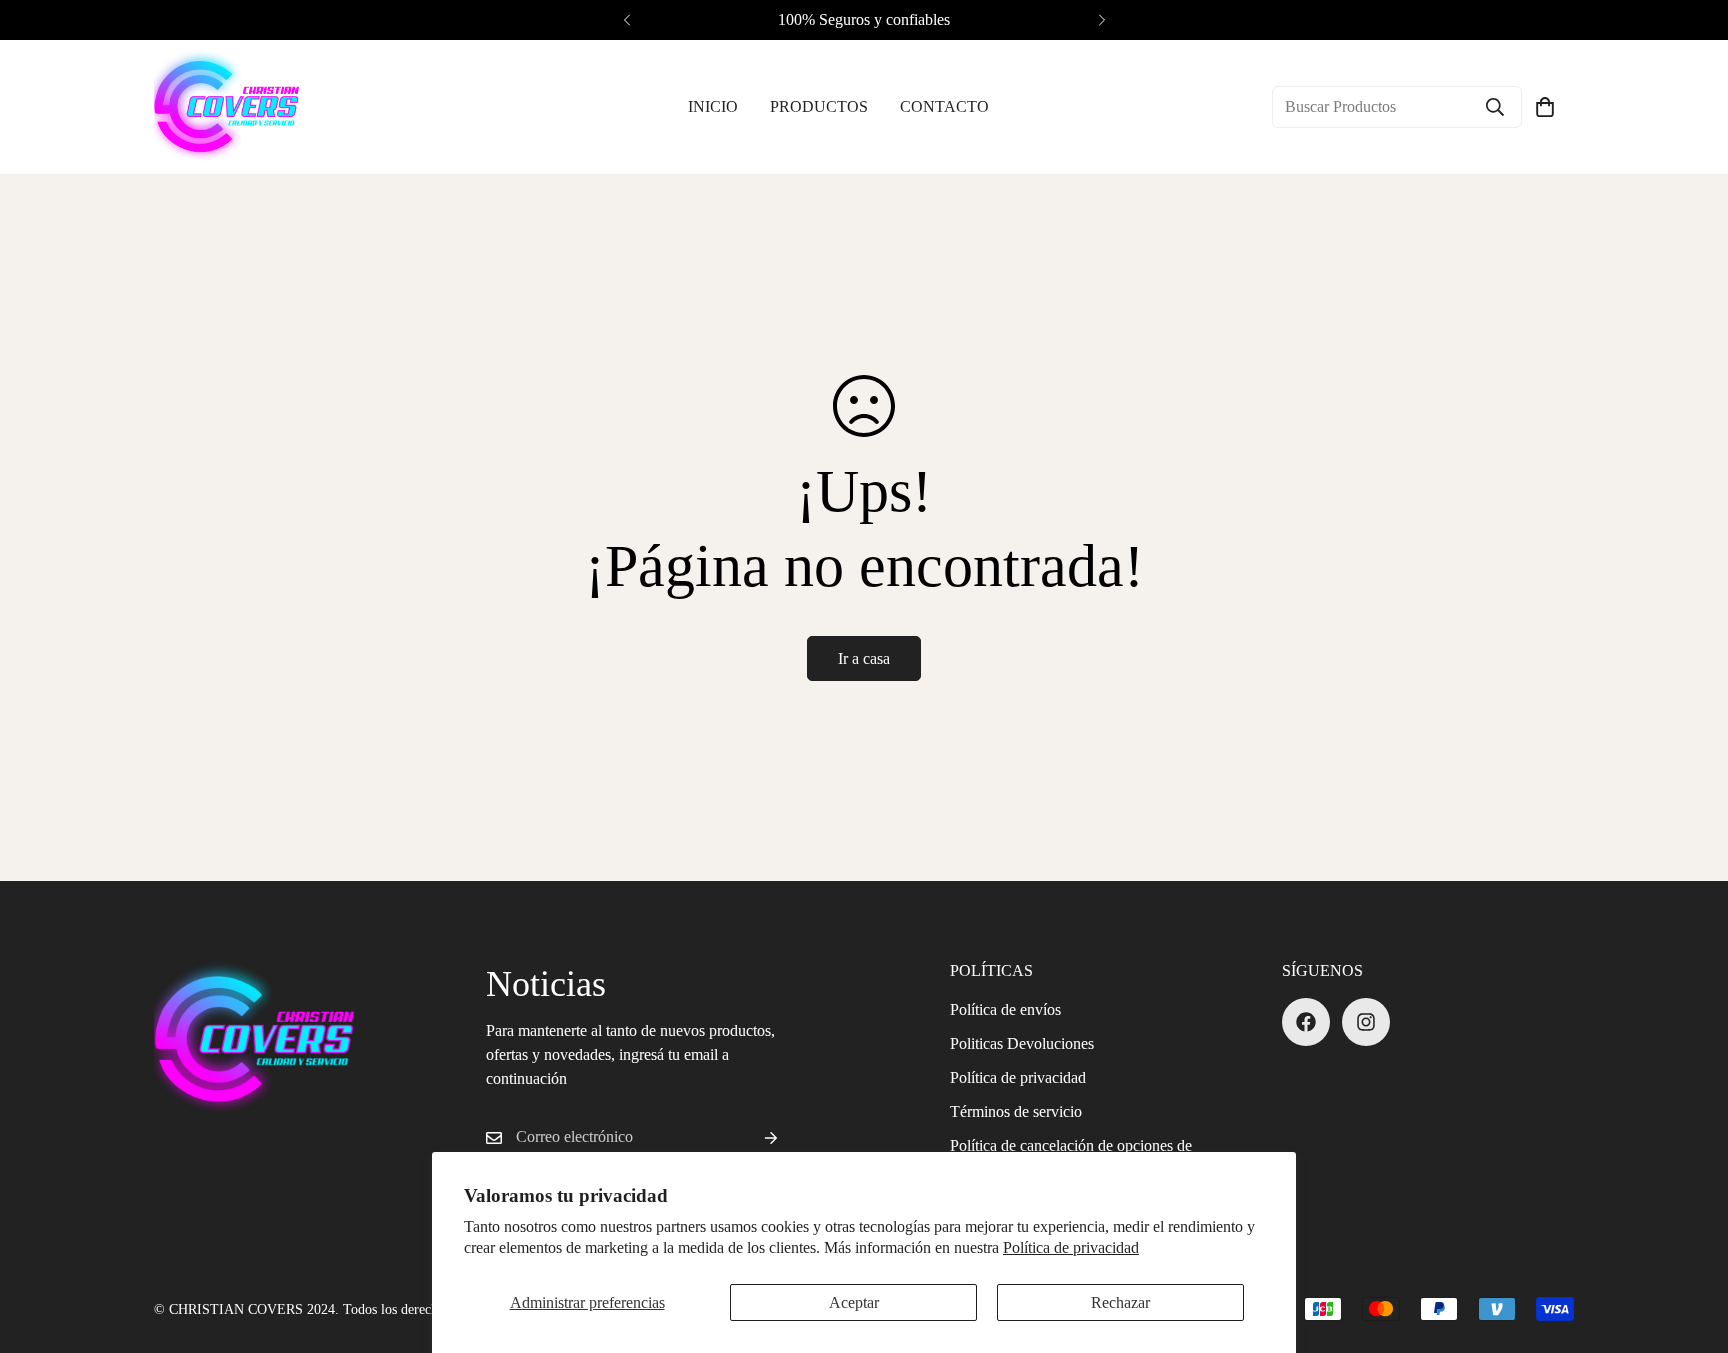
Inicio (713, 106)
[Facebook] (1306, 1022)
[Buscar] (1495, 107)
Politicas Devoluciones (1022, 1043)
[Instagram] (1366, 1022)
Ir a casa (864, 658)
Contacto (944, 106)
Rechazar (1120, 1302)
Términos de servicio (1016, 1111)
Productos (819, 106)
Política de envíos (1005, 1009)
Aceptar (854, 1302)
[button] (1545, 107)
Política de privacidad (1071, 1247)
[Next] (1101, 20)
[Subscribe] (755, 1137)
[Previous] (626, 20)
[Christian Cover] (226, 107)
